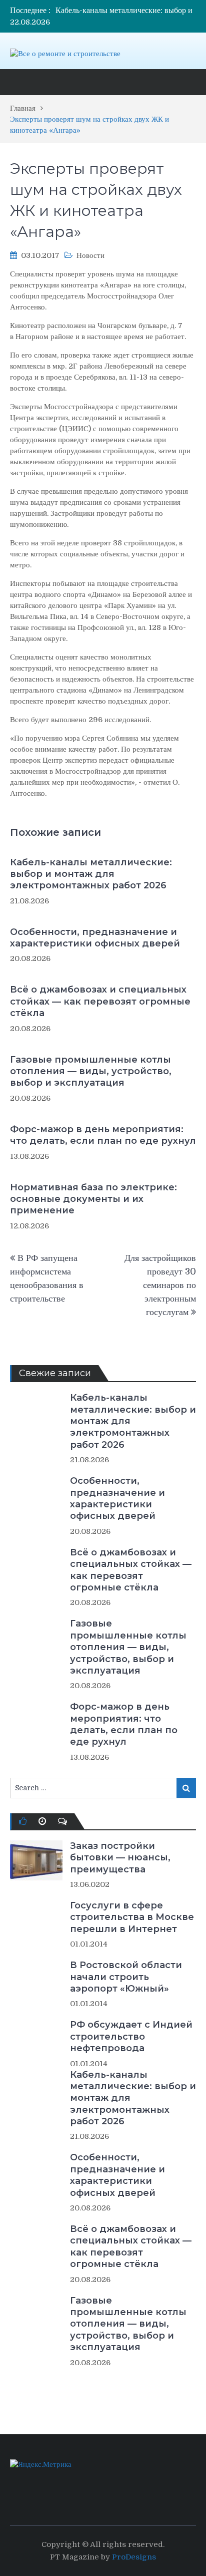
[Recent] (42, 1821)
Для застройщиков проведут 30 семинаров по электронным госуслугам (160, 1285)
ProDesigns (134, 2557)
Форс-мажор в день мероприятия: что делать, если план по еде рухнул (103, 1135)
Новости (90, 255)
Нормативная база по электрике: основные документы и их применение (93, 1199)
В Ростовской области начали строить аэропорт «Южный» (126, 1977)
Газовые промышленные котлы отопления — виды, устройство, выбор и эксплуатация (91, 1071)
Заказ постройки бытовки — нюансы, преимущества (120, 1858)
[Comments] (62, 1821)
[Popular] (23, 1821)
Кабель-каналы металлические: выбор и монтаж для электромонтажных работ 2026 (91, 874)
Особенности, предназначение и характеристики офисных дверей (95, 938)
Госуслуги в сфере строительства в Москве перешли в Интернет (132, 1917)
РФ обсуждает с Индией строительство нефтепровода (131, 2036)
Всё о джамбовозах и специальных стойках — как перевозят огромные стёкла (100, 1001)
